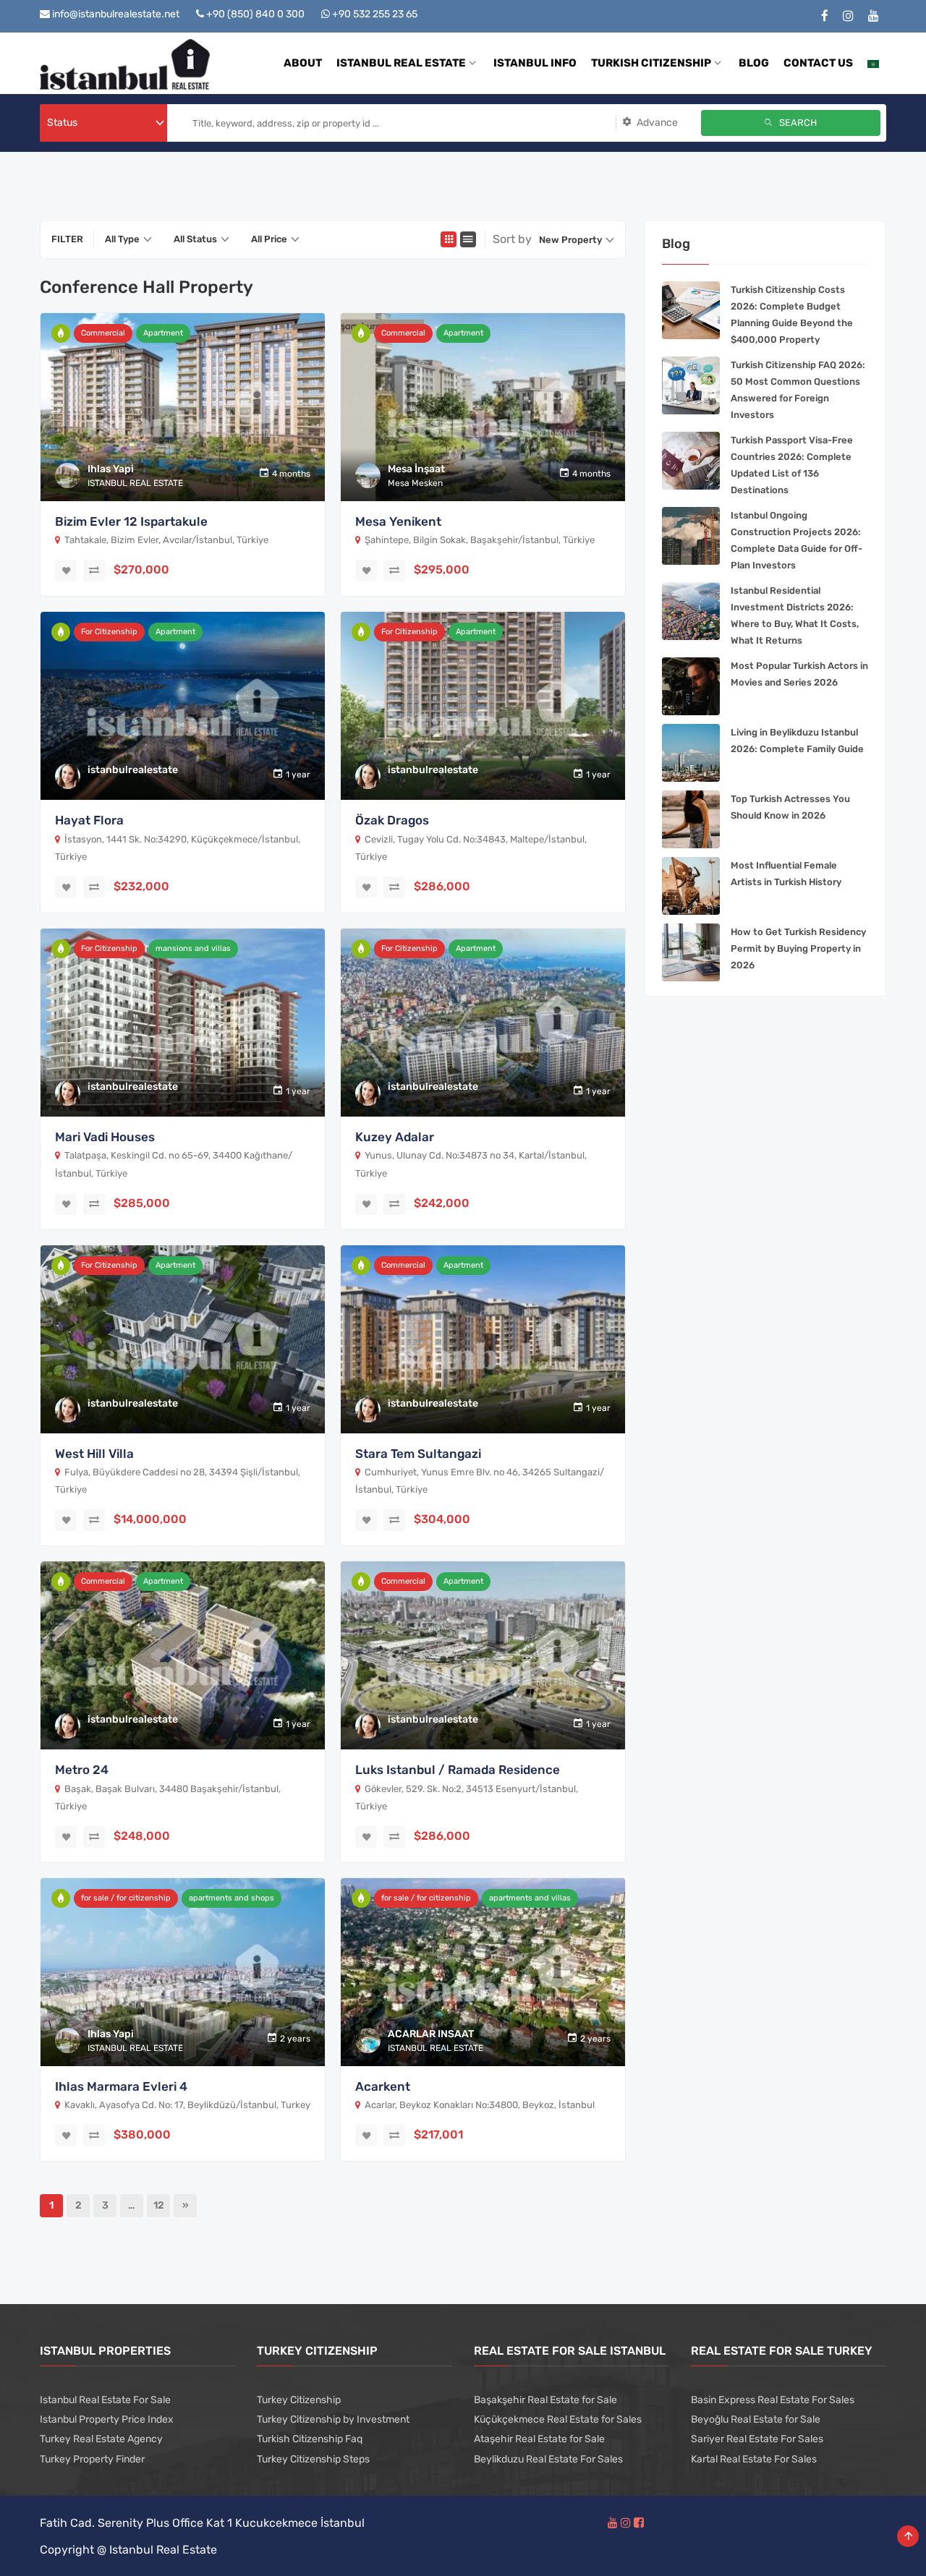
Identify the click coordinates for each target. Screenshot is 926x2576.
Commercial (103, 333)
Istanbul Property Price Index (107, 2419)
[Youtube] (874, 16)
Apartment (163, 333)
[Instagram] (848, 16)
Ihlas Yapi (111, 469)
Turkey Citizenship (299, 2400)
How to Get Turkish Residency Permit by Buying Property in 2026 (798, 948)
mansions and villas (193, 948)
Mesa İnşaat (416, 469)
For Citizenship (109, 632)
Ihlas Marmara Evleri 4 (121, 2086)
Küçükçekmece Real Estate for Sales (558, 2419)
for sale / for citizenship (126, 1898)
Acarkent (383, 2086)
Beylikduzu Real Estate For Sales (548, 2459)
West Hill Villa (94, 1454)
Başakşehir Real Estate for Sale (545, 2400)
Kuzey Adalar (395, 1137)
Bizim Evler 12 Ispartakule (131, 521)
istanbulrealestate (133, 770)
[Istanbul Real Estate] (125, 63)
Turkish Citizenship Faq (310, 2439)
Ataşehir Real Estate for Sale (539, 2439)
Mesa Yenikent (398, 521)
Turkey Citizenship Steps (313, 2459)
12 (159, 2205)
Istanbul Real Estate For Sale (105, 2400)
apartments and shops (231, 1898)
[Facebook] (825, 16)
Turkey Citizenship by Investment (333, 2419)
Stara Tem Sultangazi (418, 1454)
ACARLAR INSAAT (431, 2034)
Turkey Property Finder (92, 2459)
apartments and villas (530, 1898)
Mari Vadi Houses (105, 1137)
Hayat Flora (89, 820)
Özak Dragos (392, 820)
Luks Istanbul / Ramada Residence (458, 1770)
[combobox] (103, 123)
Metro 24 (82, 1770)
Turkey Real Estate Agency (101, 2439)
